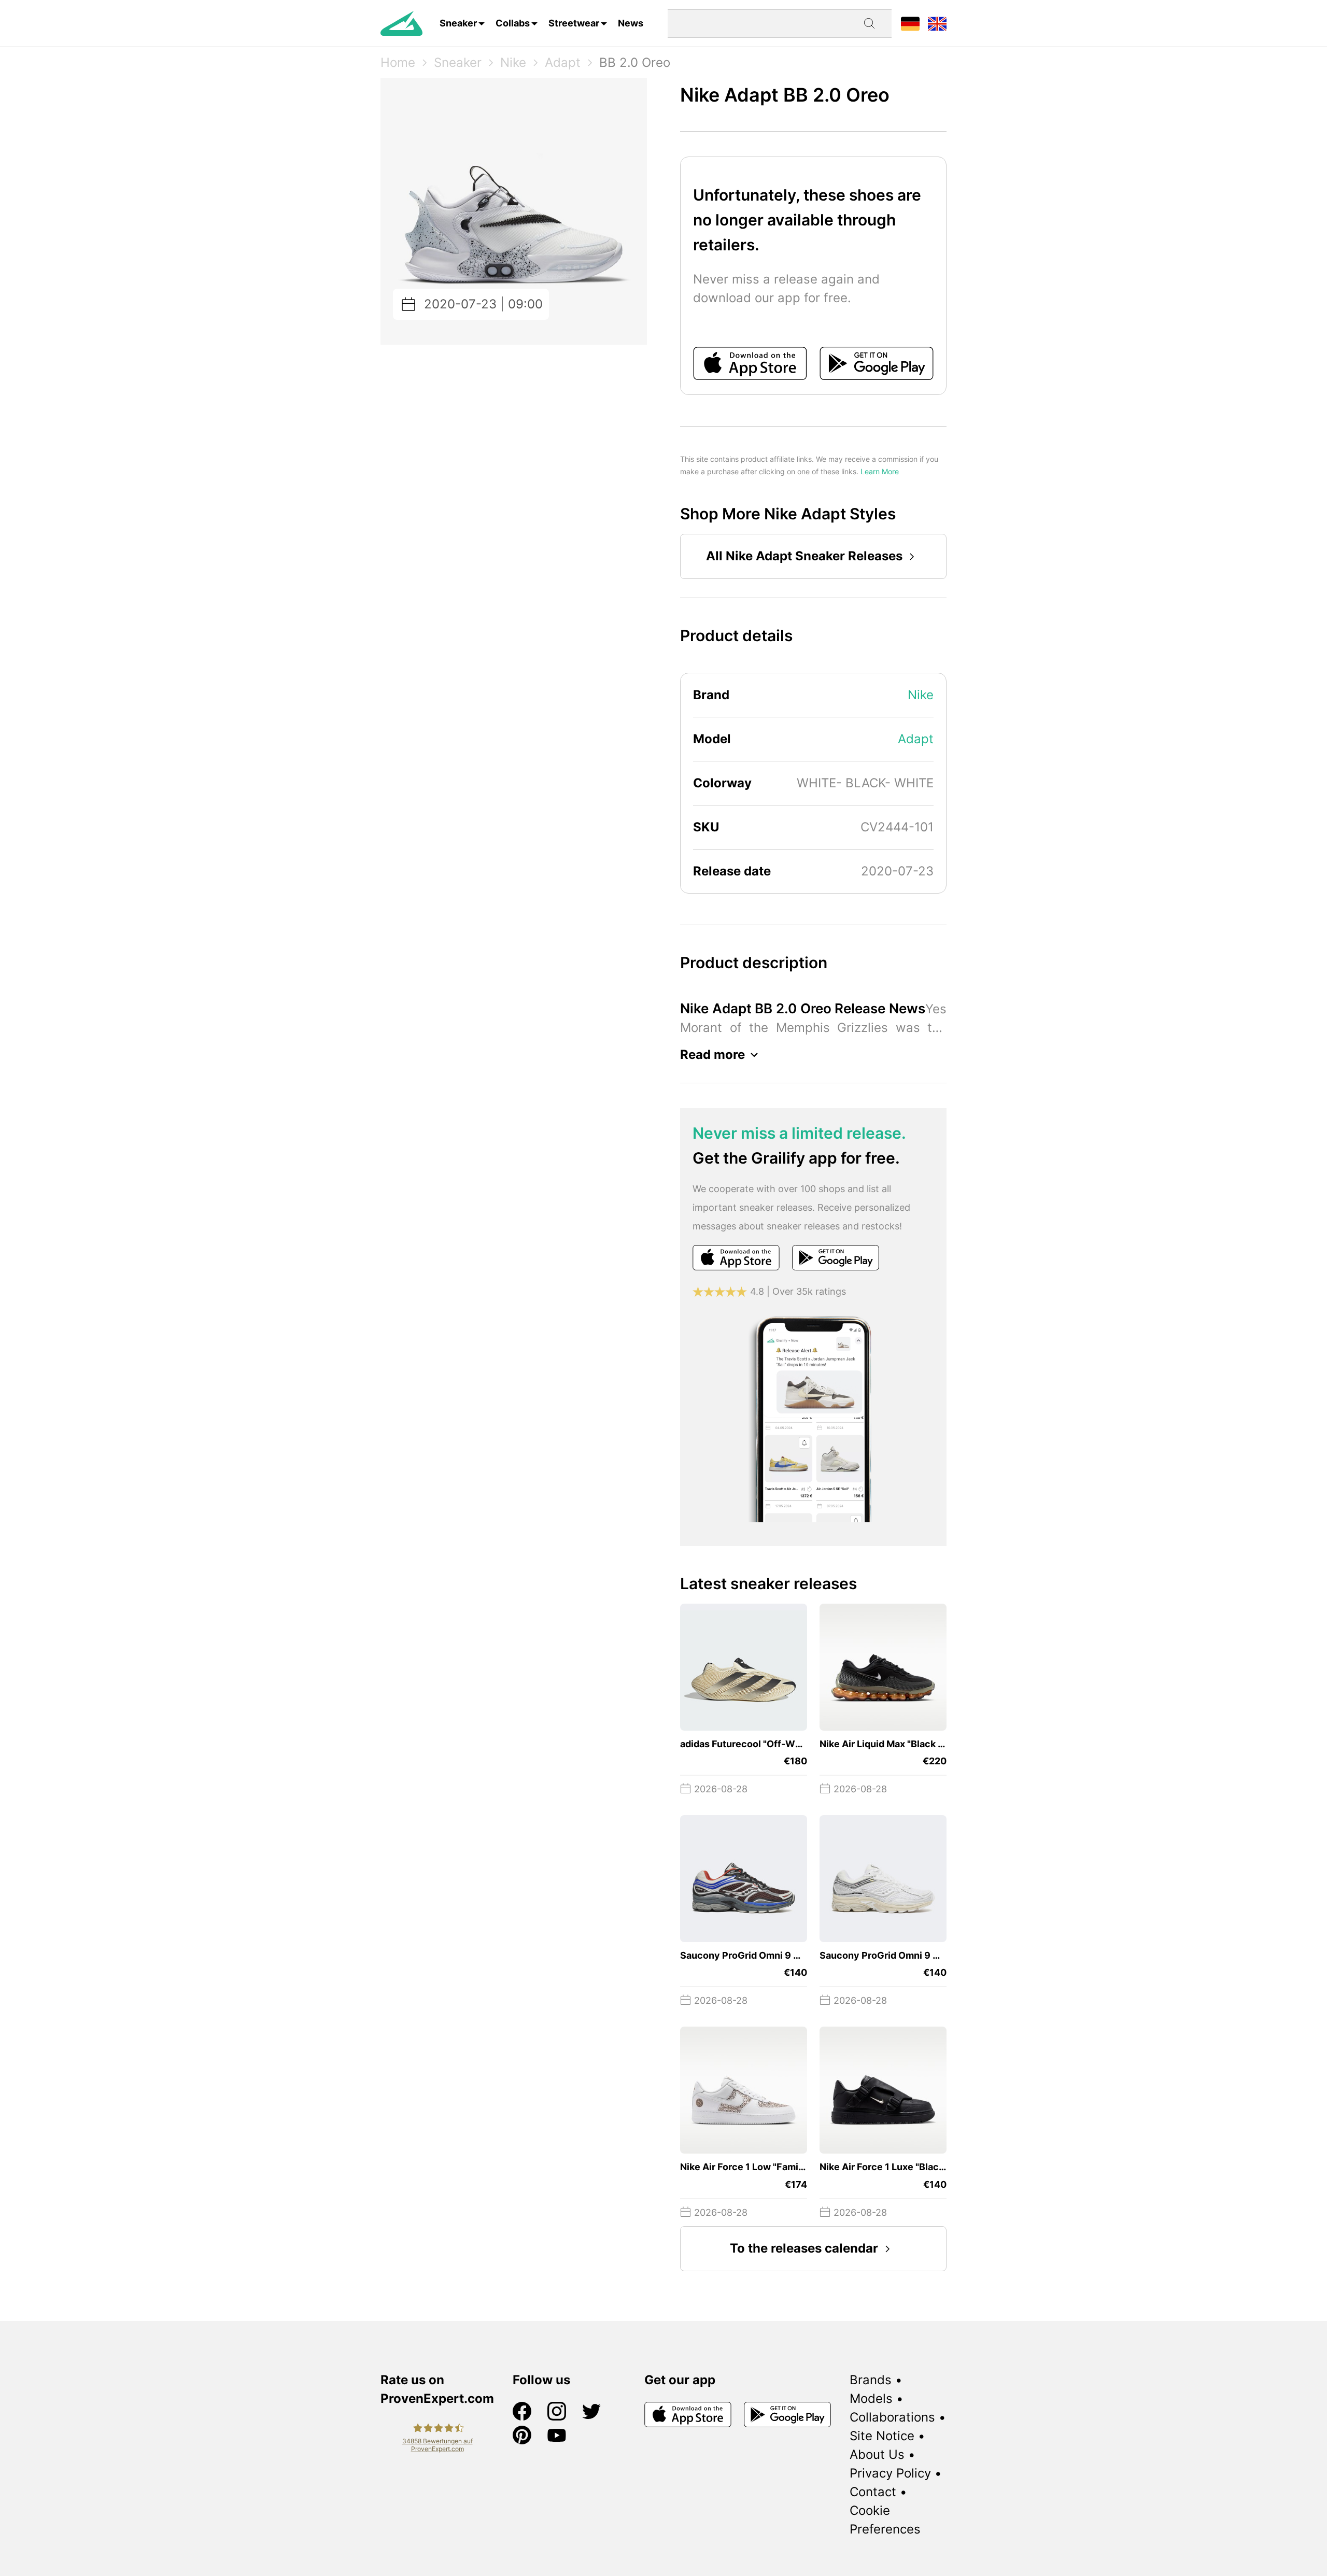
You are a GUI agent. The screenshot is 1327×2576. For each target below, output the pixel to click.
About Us (877, 2454)
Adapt (563, 62)
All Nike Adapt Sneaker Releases (804, 556)
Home (398, 62)
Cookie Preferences (885, 2520)
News (631, 23)
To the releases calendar (804, 2248)
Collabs (513, 23)
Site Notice (882, 2436)
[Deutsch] (910, 23)
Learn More (880, 471)
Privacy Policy (890, 2473)
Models (871, 2398)
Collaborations (892, 2417)
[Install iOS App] (750, 363)
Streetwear (574, 23)
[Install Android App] (877, 363)
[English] (937, 23)
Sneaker (458, 23)
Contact (873, 2492)
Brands (871, 2380)
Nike (513, 62)
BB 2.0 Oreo (635, 62)
